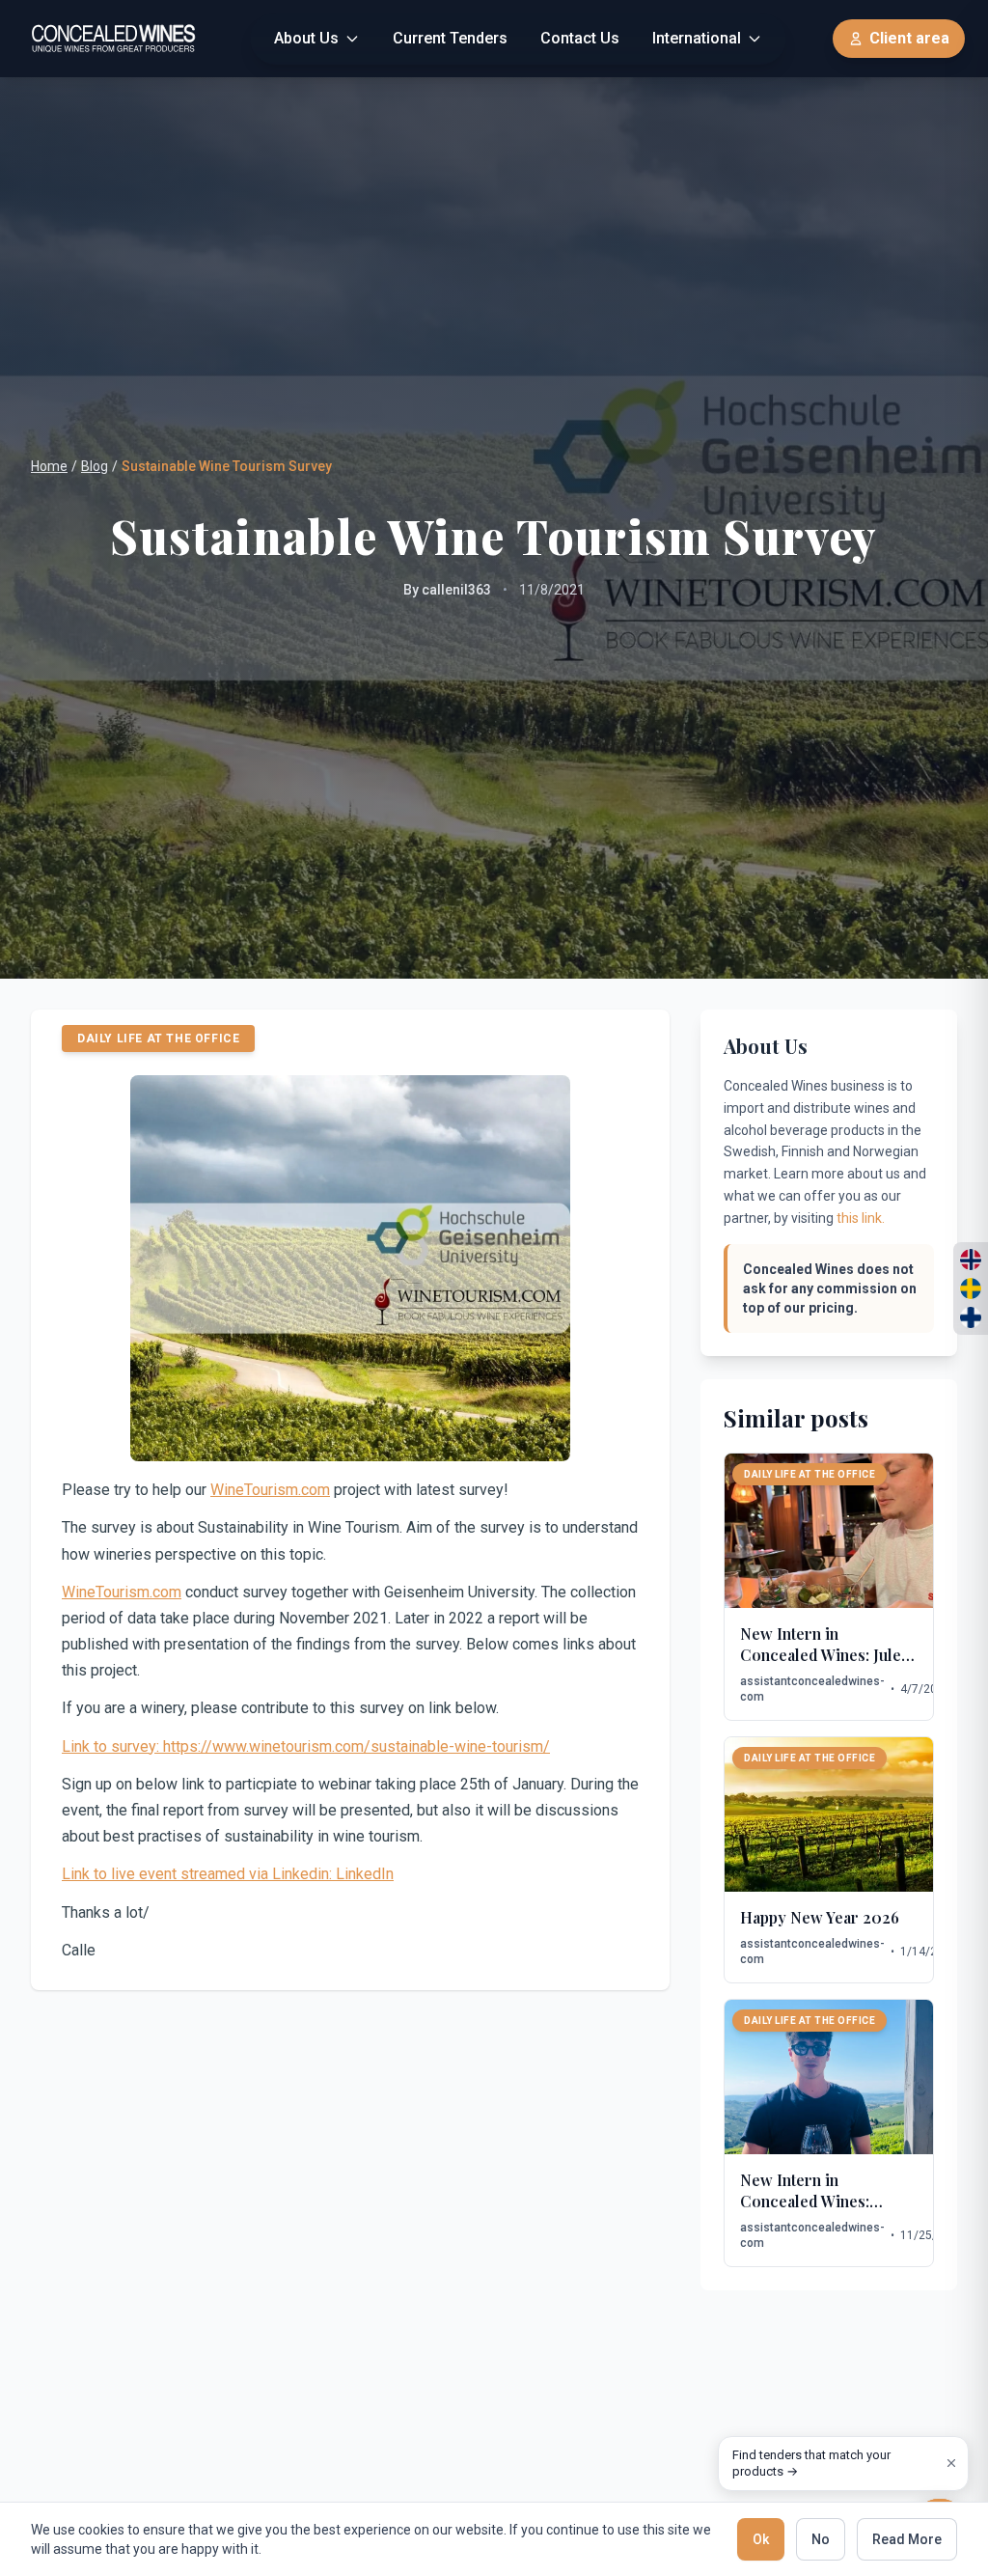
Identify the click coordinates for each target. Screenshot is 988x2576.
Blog (95, 466)
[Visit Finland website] (971, 1317)
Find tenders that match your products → (811, 2464)
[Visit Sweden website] (971, 1288)
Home (49, 466)
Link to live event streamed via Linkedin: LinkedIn (228, 1874)
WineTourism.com (270, 1490)
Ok (761, 2539)
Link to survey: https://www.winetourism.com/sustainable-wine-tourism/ (306, 1746)
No (821, 2539)
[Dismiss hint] (951, 2463)
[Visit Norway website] (971, 1260)
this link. (861, 1218)
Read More (907, 2539)
